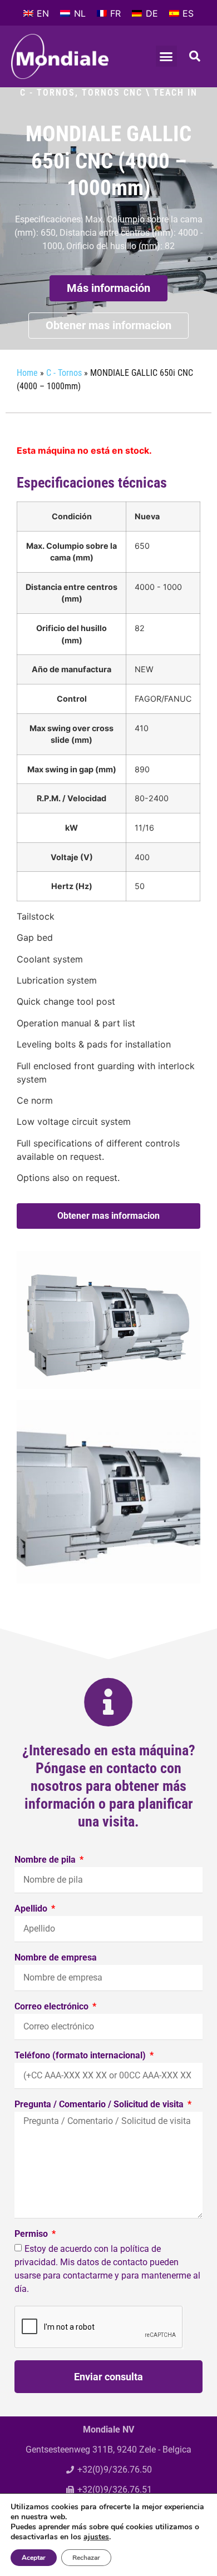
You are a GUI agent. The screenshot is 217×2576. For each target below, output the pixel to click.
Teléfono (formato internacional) (81, 2056)
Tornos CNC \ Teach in (140, 93)
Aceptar (34, 2558)
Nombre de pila (46, 1860)
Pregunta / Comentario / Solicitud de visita (100, 2105)
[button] (166, 56)
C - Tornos (48, 93)
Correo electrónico (53, 2007)
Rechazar (86, 2558)
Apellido (32, 1909)
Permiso (32, 2234)
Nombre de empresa (56, 1958)
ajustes (96, 2537)
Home (27, 373)
